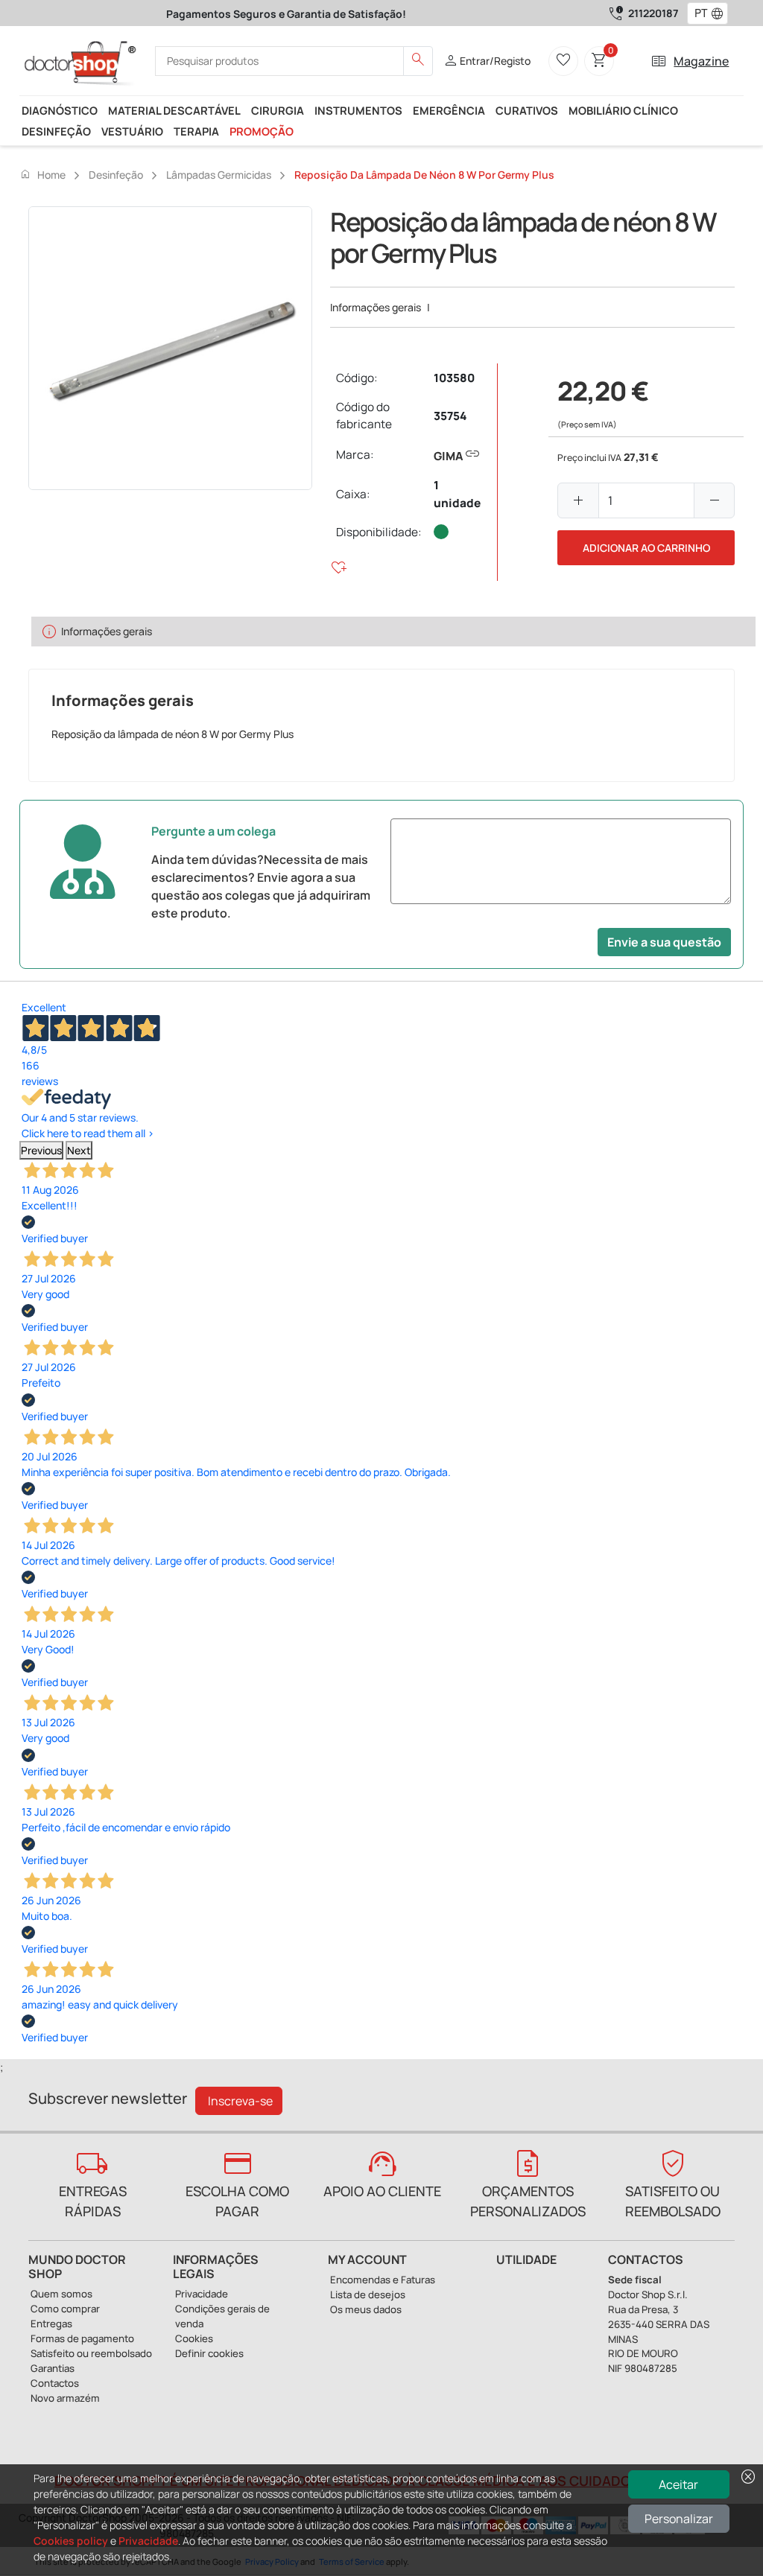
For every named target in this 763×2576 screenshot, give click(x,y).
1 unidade (457, 494)
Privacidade (148, 2541)
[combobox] (698, 13)
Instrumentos (358, 110)
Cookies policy (71, 2541)
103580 (454, 378)
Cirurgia (278, 110)
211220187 (653, 13)
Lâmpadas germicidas (219, 175)
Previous (41, 1150)
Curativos (527, 110)
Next (79, 1150)
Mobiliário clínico (623, 110)
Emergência (449, 110)
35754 (450, 416)
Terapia (196, 131)
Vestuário (132, 131)
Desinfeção (56, 131)
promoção (262, 131)
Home (42, 174)
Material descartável (174, 110)
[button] (721, 13)
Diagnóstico (60, 110)
